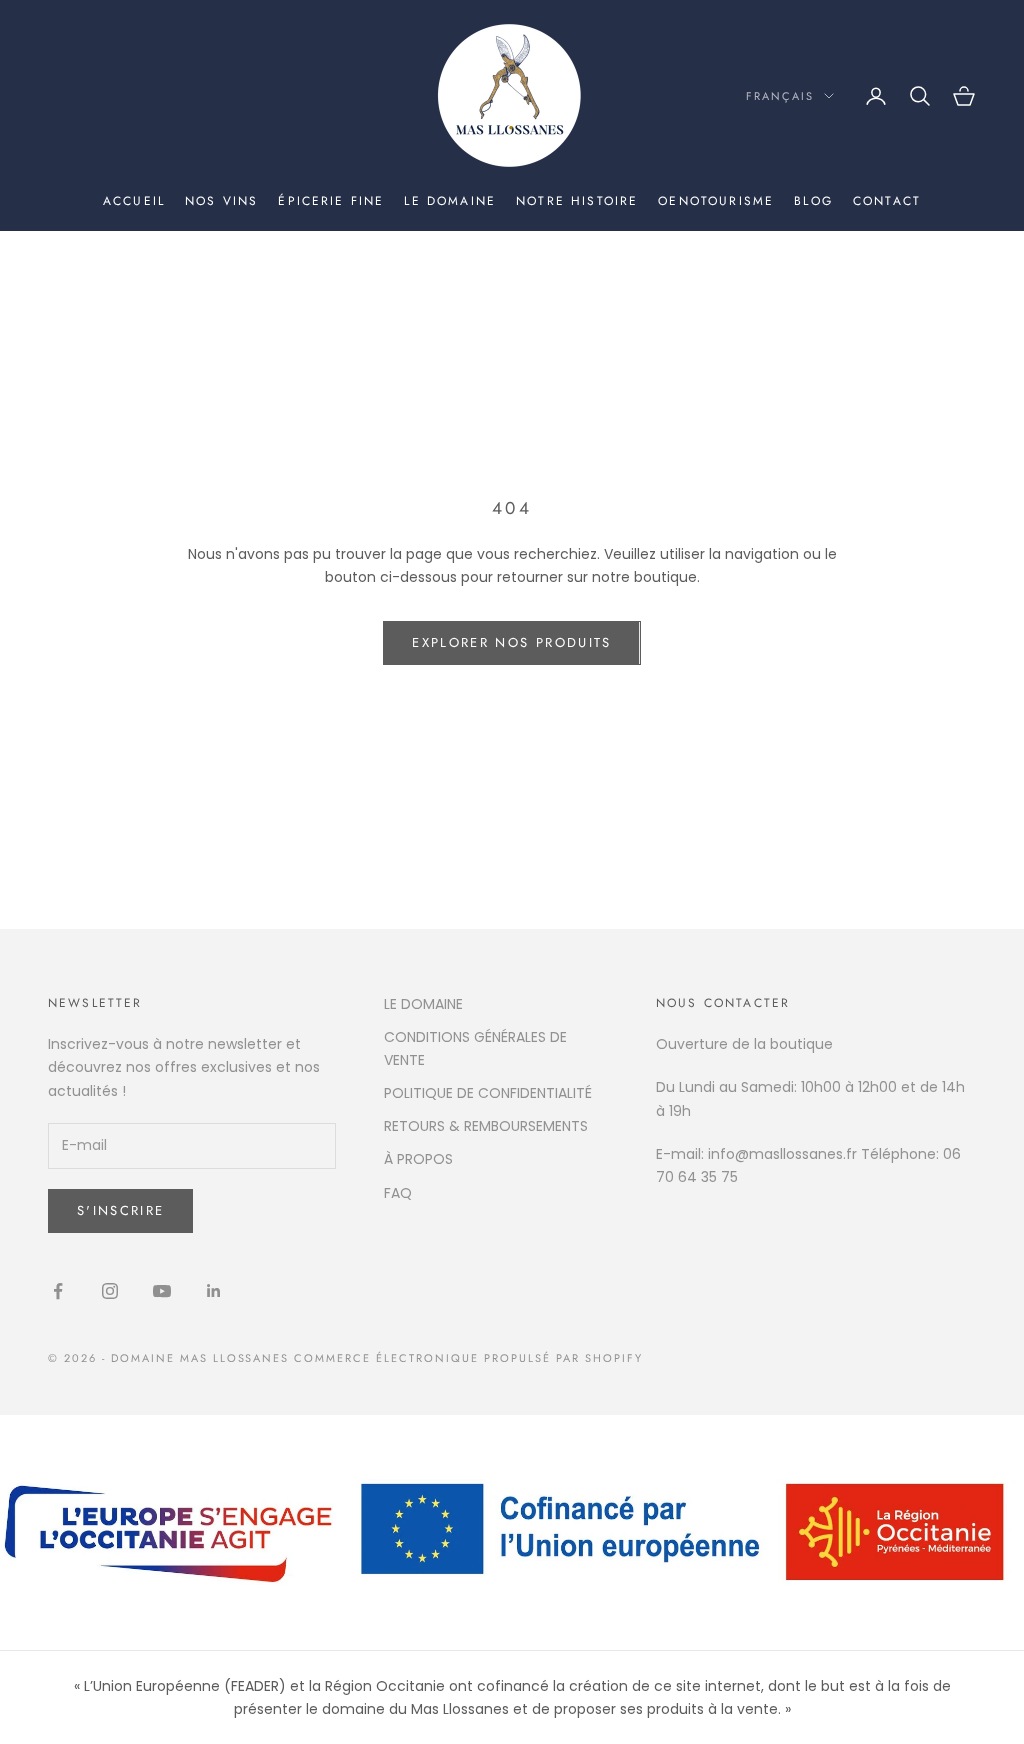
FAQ (398, 1193)
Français (780, 96)
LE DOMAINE (423, 1004)
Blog (813, 201)
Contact (887, 201)
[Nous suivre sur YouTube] (162, 1291)
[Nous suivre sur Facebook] (58, 1291)
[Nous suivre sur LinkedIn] (214, 1291)
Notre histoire (577, 201)
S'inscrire (120, 1210)
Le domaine (450, 201)
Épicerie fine (331, 201)
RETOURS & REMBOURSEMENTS (486, 1126)
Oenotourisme (716, 201)
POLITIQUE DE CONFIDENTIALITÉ (488, 1093)
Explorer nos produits (511, 642)
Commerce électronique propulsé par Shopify (468, 1358)
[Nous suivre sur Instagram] (110, 1291)
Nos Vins (221, 201)
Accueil (134, 201)
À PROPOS (418, 1159)
